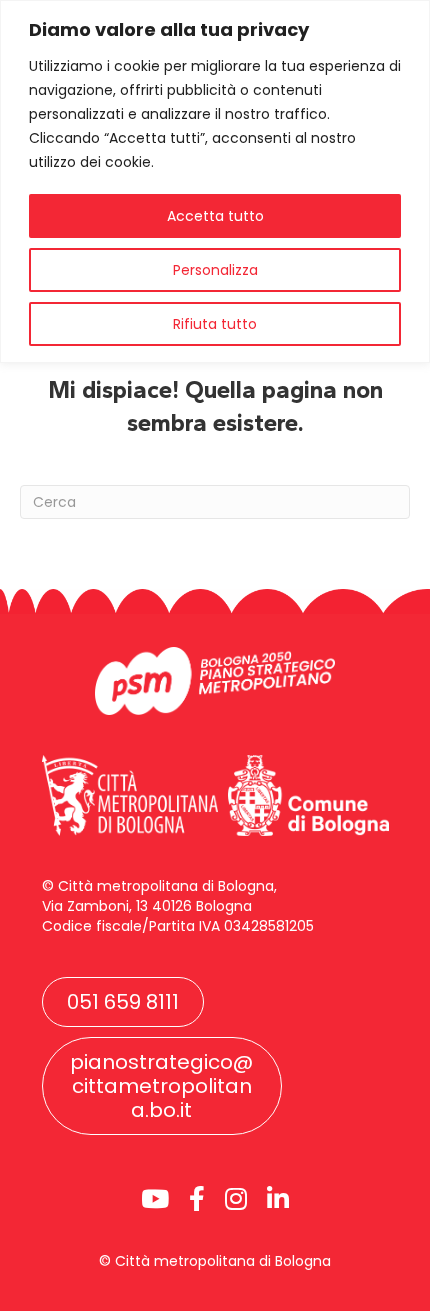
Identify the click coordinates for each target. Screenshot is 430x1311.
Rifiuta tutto (215, 324)
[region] (215, 181)
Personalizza (215, 270)
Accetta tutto (215, 216)
